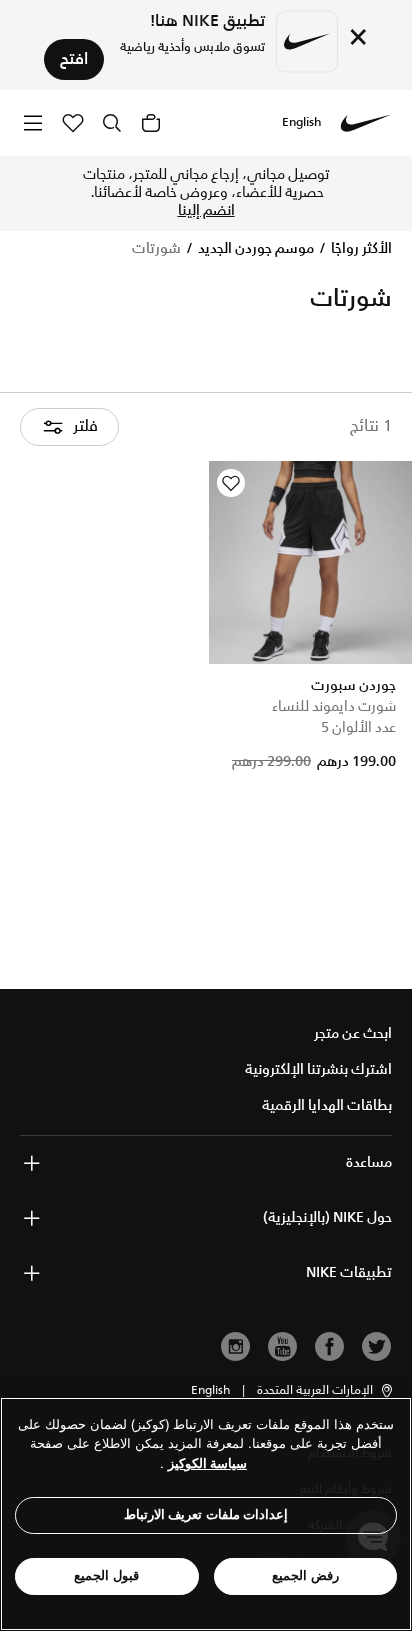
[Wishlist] (231, 483)
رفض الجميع (305, 1575)
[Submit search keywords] (112, 123)
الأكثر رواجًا (360, 249)
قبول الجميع (106, 1575)
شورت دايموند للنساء (334, 707)
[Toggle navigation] (33, 122)
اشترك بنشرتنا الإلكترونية (318, 1070)
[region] (206, 1514)
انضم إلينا (206, 211)
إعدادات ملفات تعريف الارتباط (206, 1514)
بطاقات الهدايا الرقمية (327, 1106)
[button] (326, 1391)
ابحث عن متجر (353, 1034)
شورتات (156, 249)
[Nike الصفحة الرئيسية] (366, 123)
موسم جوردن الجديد (254, 249)
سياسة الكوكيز (207, 1463)
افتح (74, 59)
